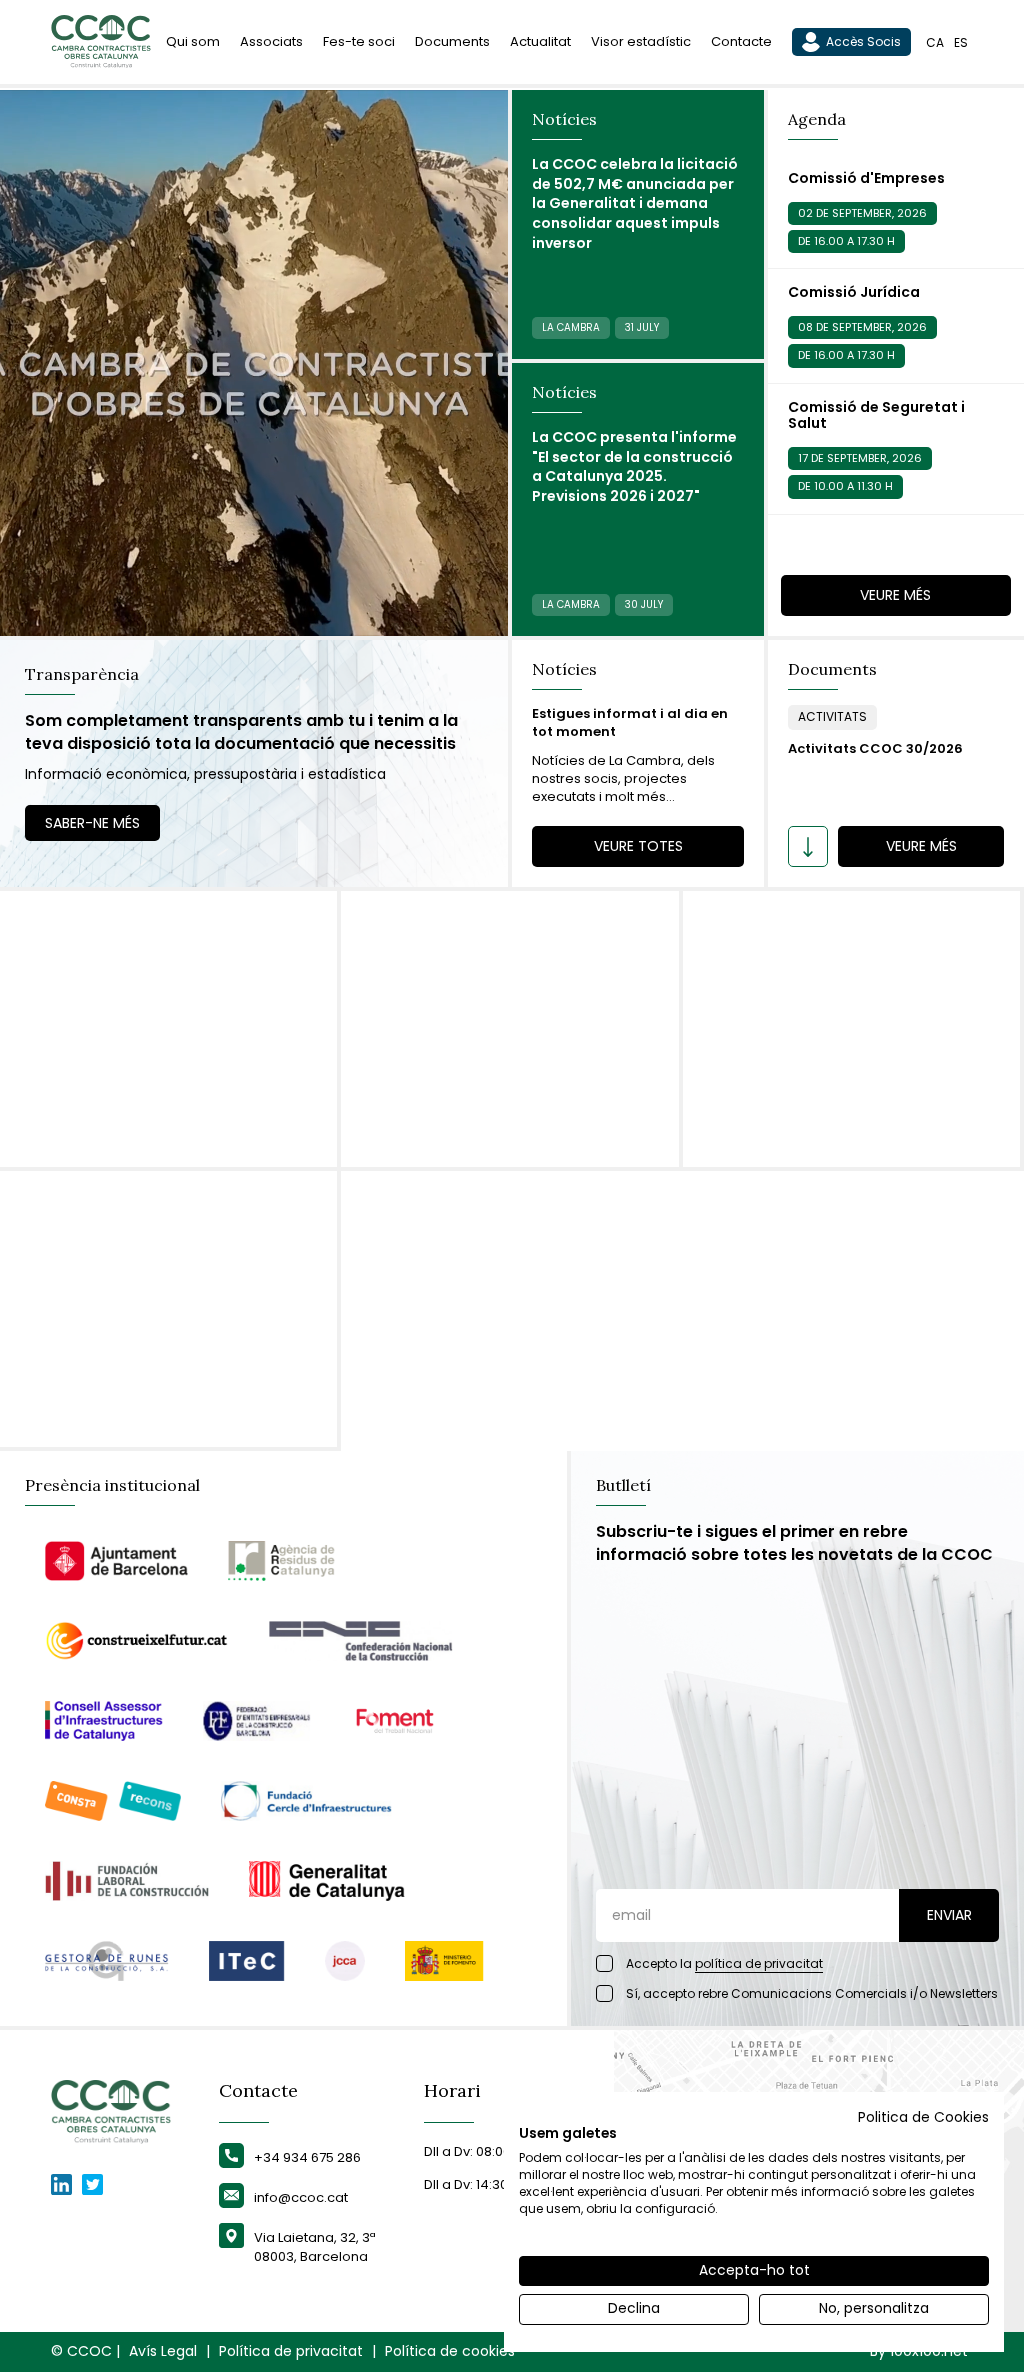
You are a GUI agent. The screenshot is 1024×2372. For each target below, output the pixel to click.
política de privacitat (759, 1963)
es (961, 42)
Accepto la (724, 1964)
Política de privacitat (291, 2351)
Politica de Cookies (923, 2117)
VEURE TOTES (638, 846)
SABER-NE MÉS (92, 823)
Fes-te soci (359, 41)
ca (935, 42)
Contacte (741, 41)
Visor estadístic (641, 41)
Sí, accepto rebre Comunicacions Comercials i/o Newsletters (812, 1994)
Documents (452, 41)
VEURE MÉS (895, 595)
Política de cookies (450, 2351)
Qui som (193, 41)
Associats (271, 41)
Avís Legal (163, 2351)
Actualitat (540, 41)
